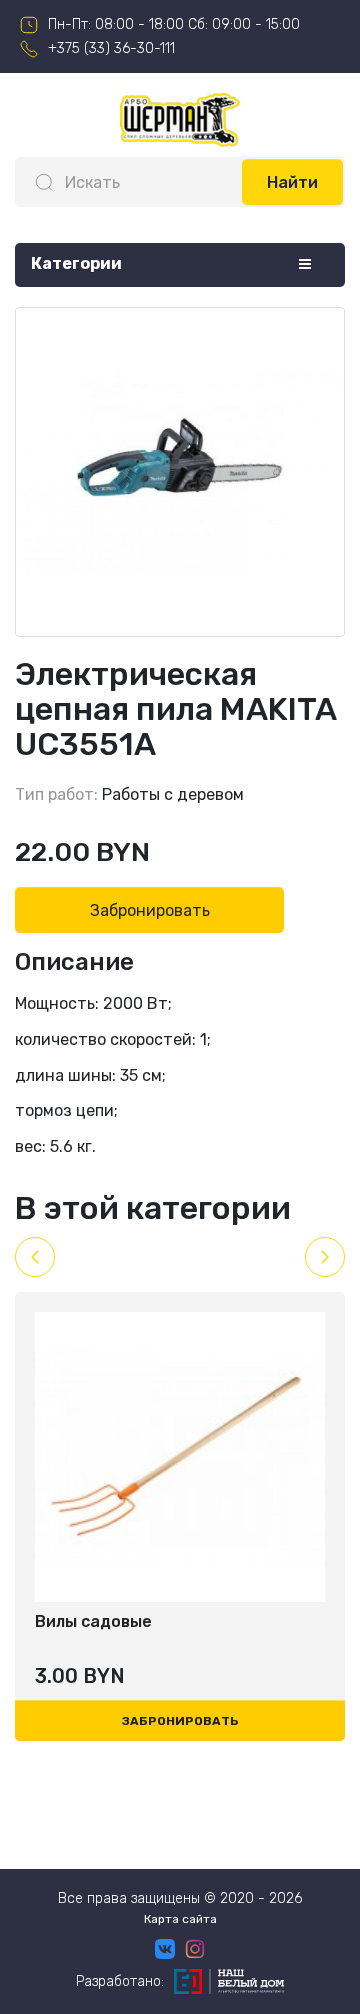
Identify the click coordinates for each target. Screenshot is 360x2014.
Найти (292, 182)
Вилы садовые (93, 1621)
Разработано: (120, 1981)
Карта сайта (180, 1919)
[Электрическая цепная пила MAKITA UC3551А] (180, 472)
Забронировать (150, 910)
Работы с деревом (173, 794)
